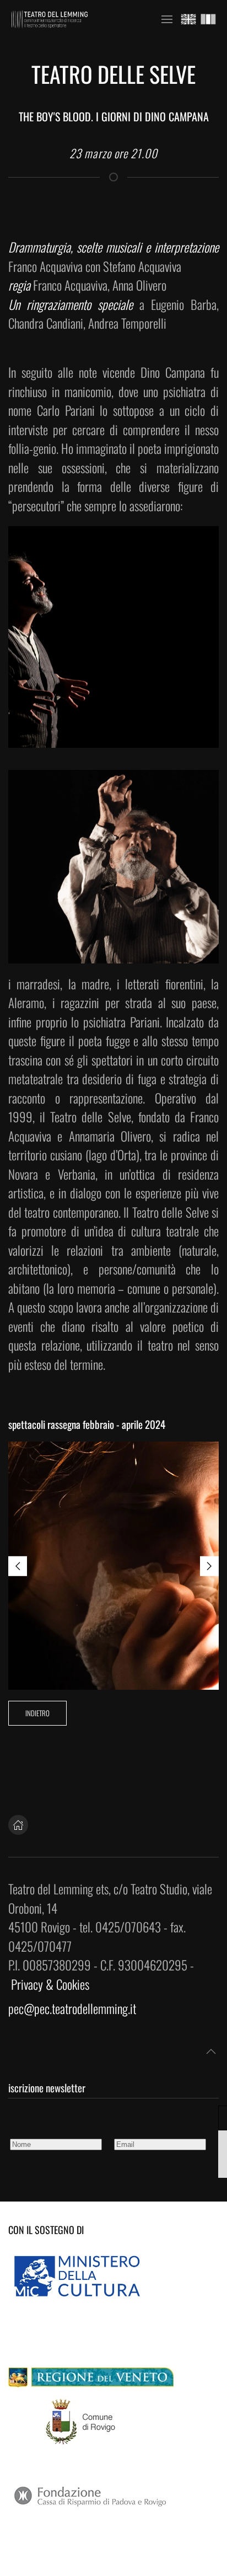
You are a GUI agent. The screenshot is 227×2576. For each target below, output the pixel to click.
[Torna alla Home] (50, 19)
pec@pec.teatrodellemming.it (72, 2009)
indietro (37, 1713)
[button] (167, 19)
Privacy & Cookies (50, 1984)
